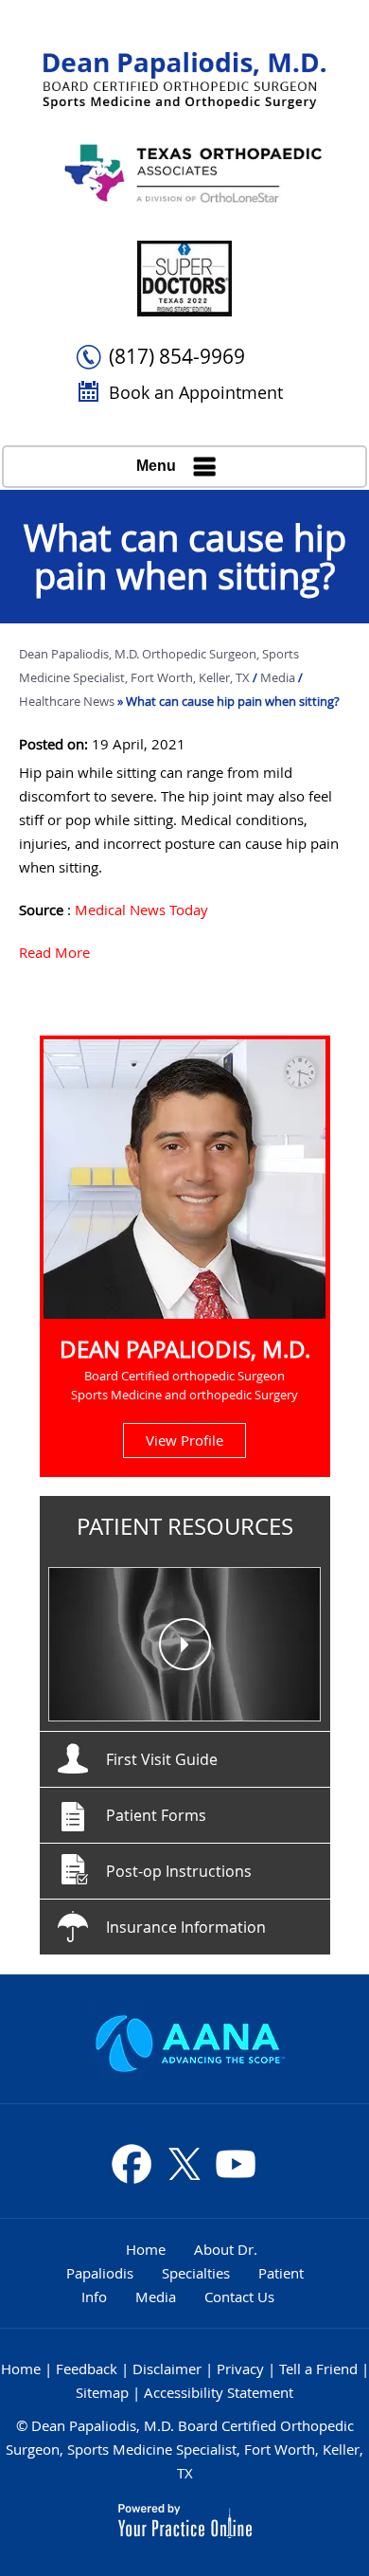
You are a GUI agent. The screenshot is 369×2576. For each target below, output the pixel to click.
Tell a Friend (318, 2369)
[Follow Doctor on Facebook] (132, 2164)
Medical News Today (141, 910)
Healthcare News (67, 701)
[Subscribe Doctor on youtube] (235, 2164)
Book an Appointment (196, 392)
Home (146, 2249)
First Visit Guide (162, 1759)
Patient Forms (156, 1815)
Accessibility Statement (219, 2392)
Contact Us (239, 2297)
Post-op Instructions (179, 1871)
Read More (54, 952)
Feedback (87, 2369)
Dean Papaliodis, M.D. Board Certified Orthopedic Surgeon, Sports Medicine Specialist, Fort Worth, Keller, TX (184, 2449)
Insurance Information (186, 1927)
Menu (156, 466)
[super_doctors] (184, 279)
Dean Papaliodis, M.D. (185, 1349)
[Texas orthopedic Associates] (184, 175)
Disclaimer (167, 2369)
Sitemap (102, 2392)
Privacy (240, 2369)
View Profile (184, 1440)
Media (279, 677)
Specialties (196, 2273)
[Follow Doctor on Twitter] (184, 2164)
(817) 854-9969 (177, 356)
